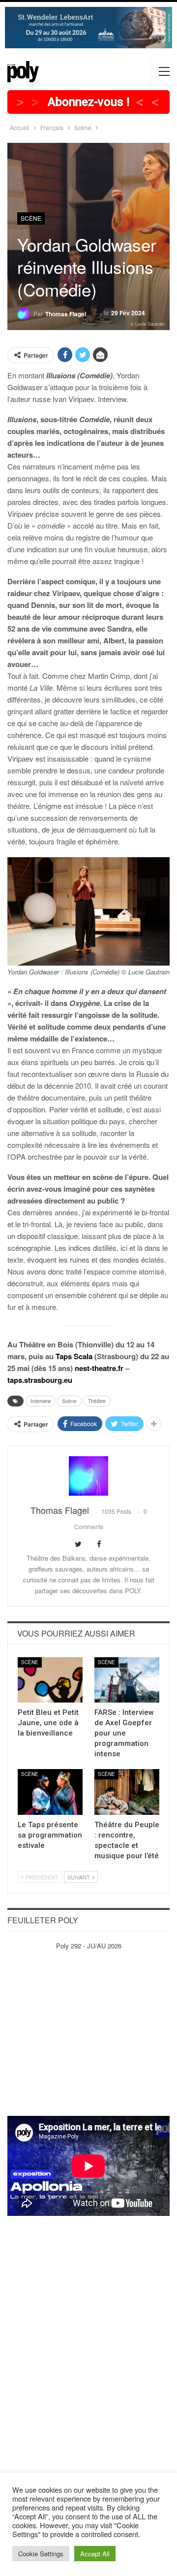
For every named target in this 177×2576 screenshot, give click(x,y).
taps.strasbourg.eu (40, 1380)
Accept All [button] (95, 2554)
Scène (31, 218)
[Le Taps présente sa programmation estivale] (50, 1792)
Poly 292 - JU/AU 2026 (89, 1946)
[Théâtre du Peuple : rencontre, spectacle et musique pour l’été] (127, 1792)
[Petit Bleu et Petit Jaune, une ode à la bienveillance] (50, 1680)
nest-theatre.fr (99, 1368)
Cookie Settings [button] (41, 2554)
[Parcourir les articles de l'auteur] (88, 1476)
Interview (41, 1401)
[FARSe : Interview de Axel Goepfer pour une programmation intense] (127, 1680)
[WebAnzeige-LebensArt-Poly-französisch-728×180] (88, 26)
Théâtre (97, 1401)
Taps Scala (74, 1356)
